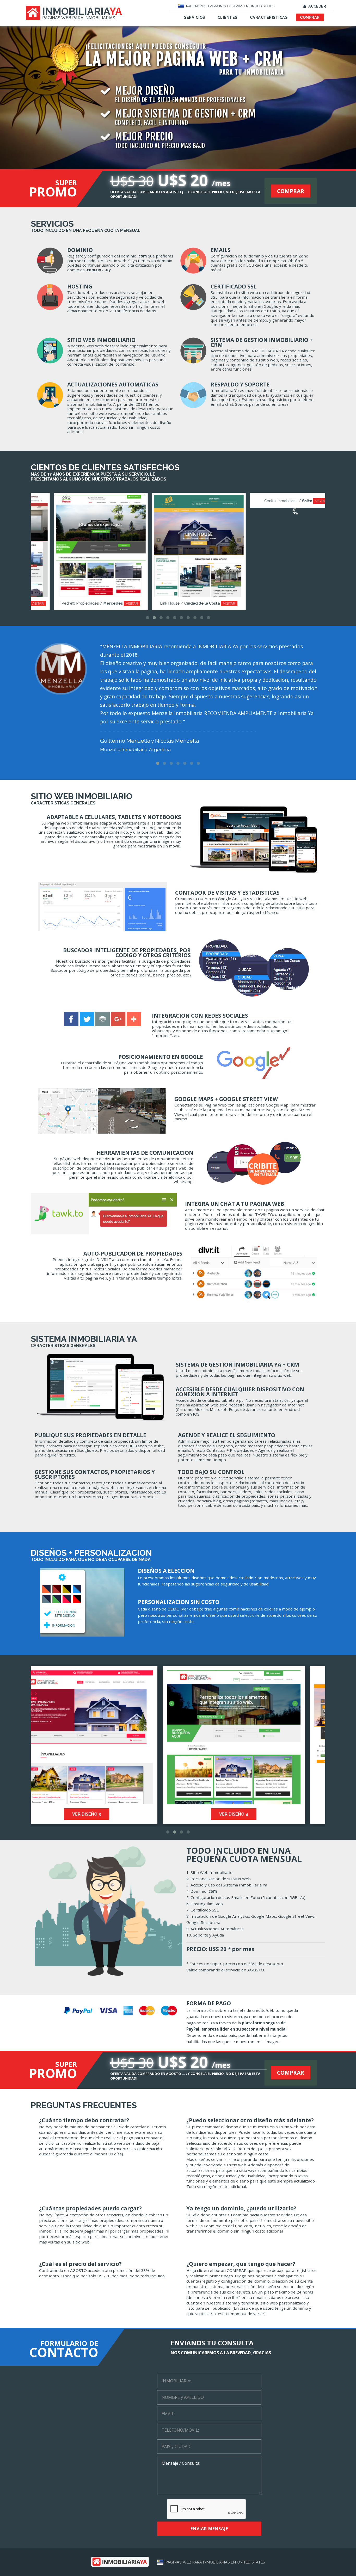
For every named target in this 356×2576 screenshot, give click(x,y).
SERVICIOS (195, 17)
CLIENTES (228, 17)
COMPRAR (310, 17)
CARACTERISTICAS (269, 17)
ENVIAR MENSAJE (209, 2529)
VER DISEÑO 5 (252, 1814)
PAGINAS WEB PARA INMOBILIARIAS (79, 18)
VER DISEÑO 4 (104, 1814)
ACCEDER (317, 6)
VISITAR (111, 603)
